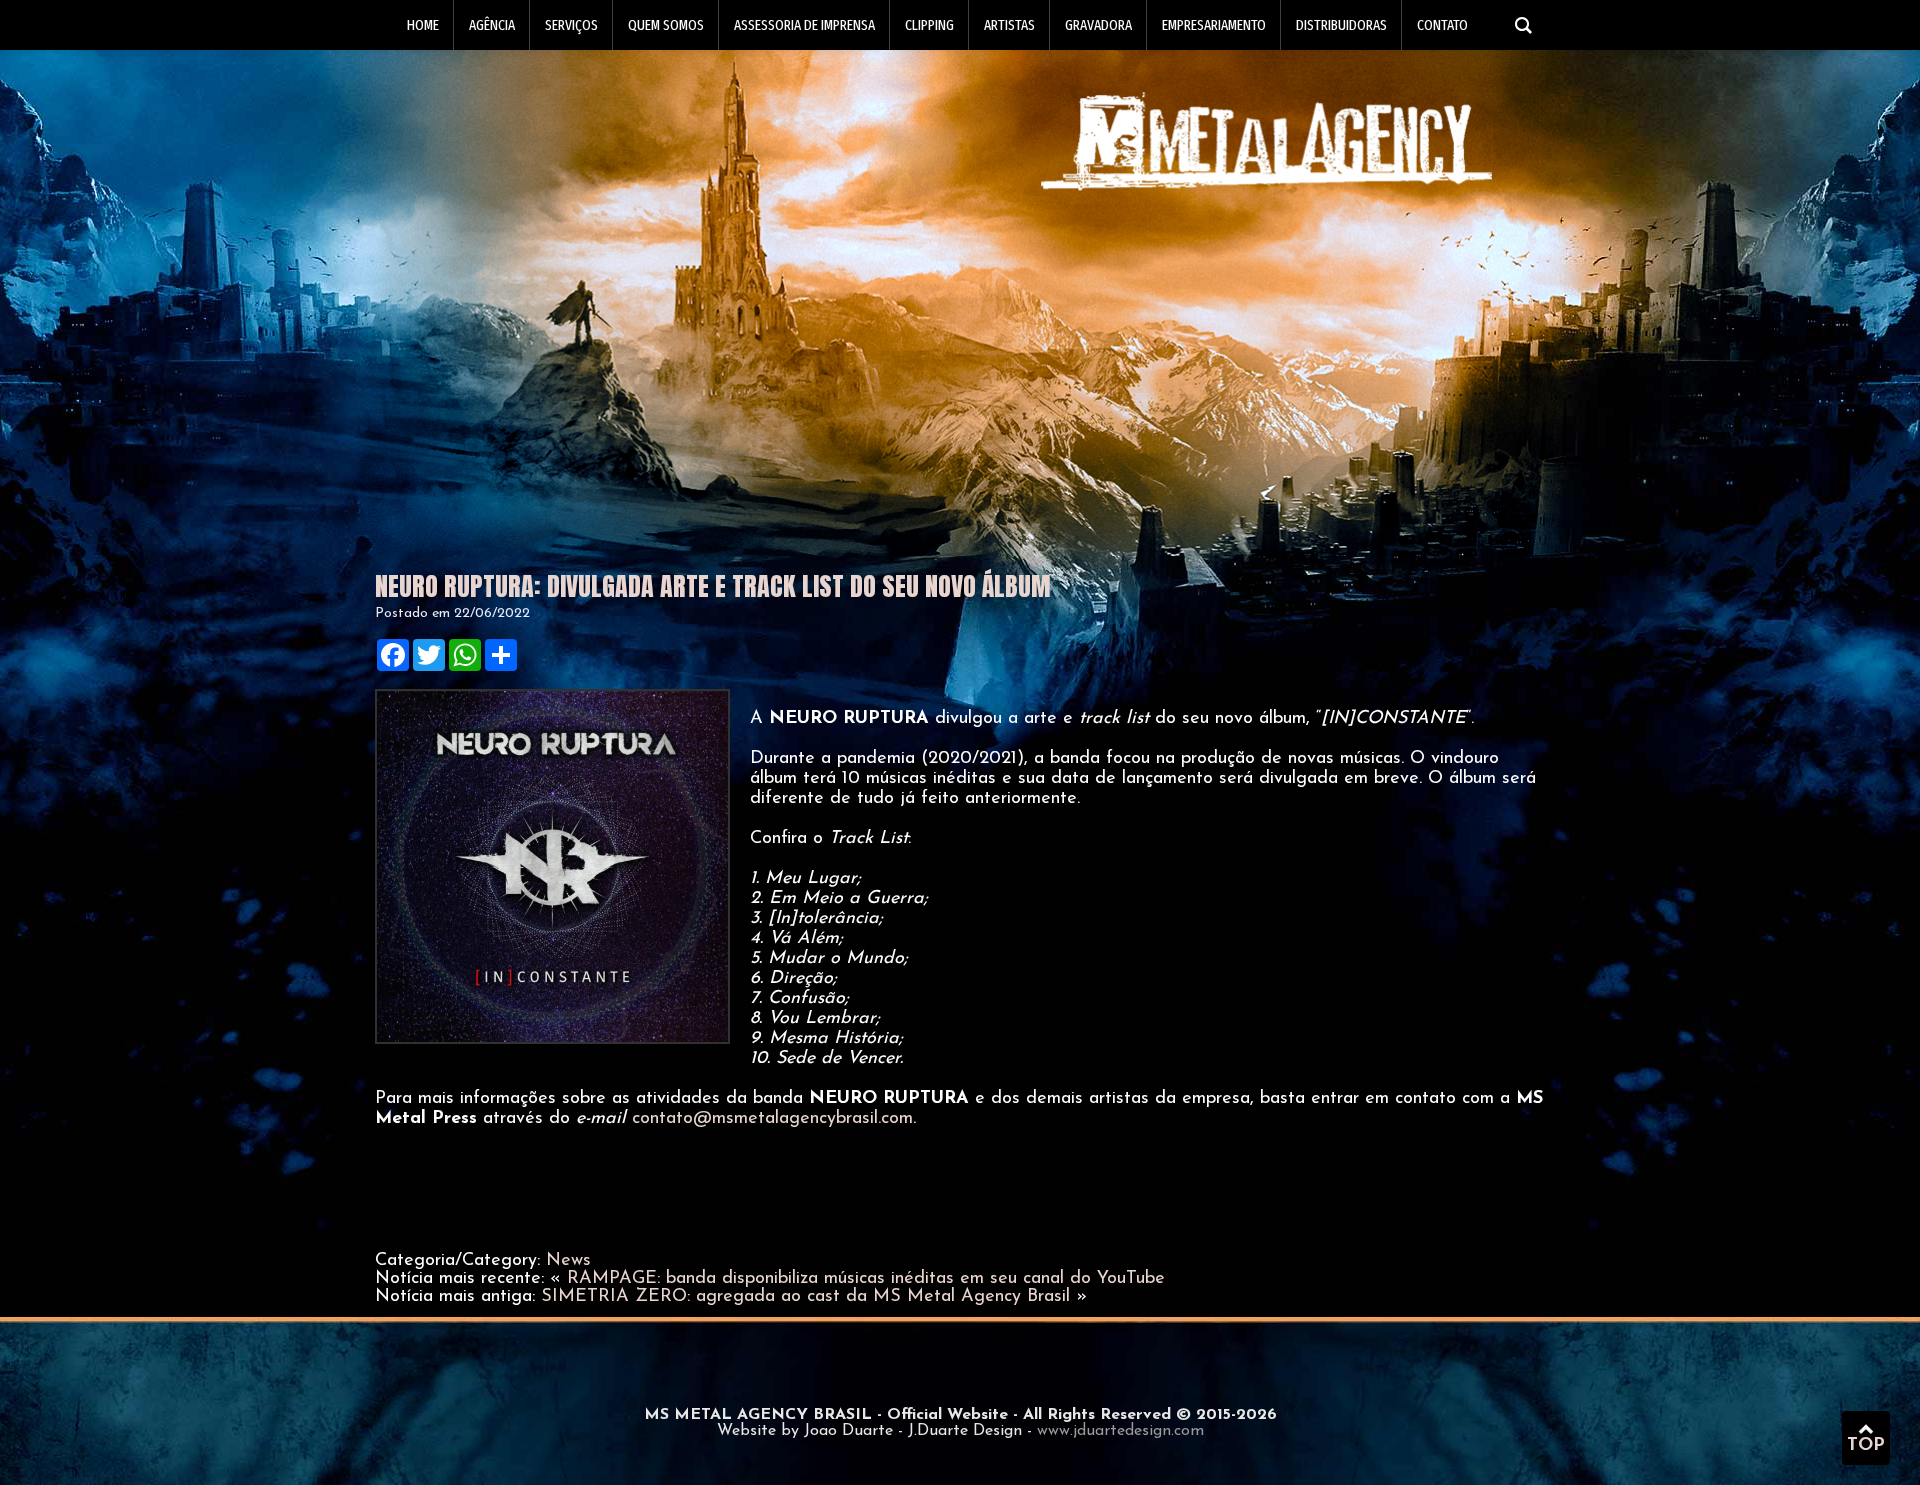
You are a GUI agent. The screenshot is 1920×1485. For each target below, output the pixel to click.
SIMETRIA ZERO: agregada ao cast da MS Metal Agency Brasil (805, 1297)
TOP (1866, 1446)
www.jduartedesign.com (1120, 1431)
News (568, 1261)
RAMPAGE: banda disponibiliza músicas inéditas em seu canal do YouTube (866, 1279)
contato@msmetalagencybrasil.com (772, 1119)
